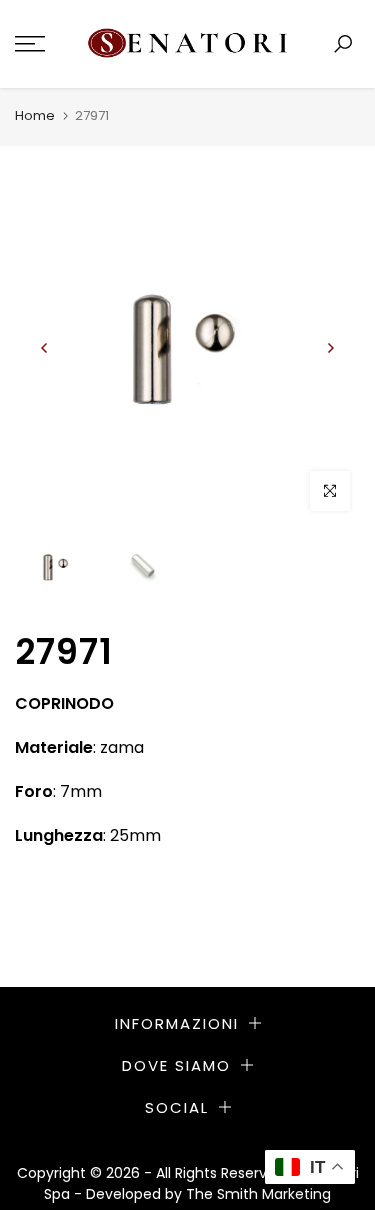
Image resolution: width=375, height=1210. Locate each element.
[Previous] (45, 348)
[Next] (330, 348)
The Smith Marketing (258, 1194)
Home (35, 115)
